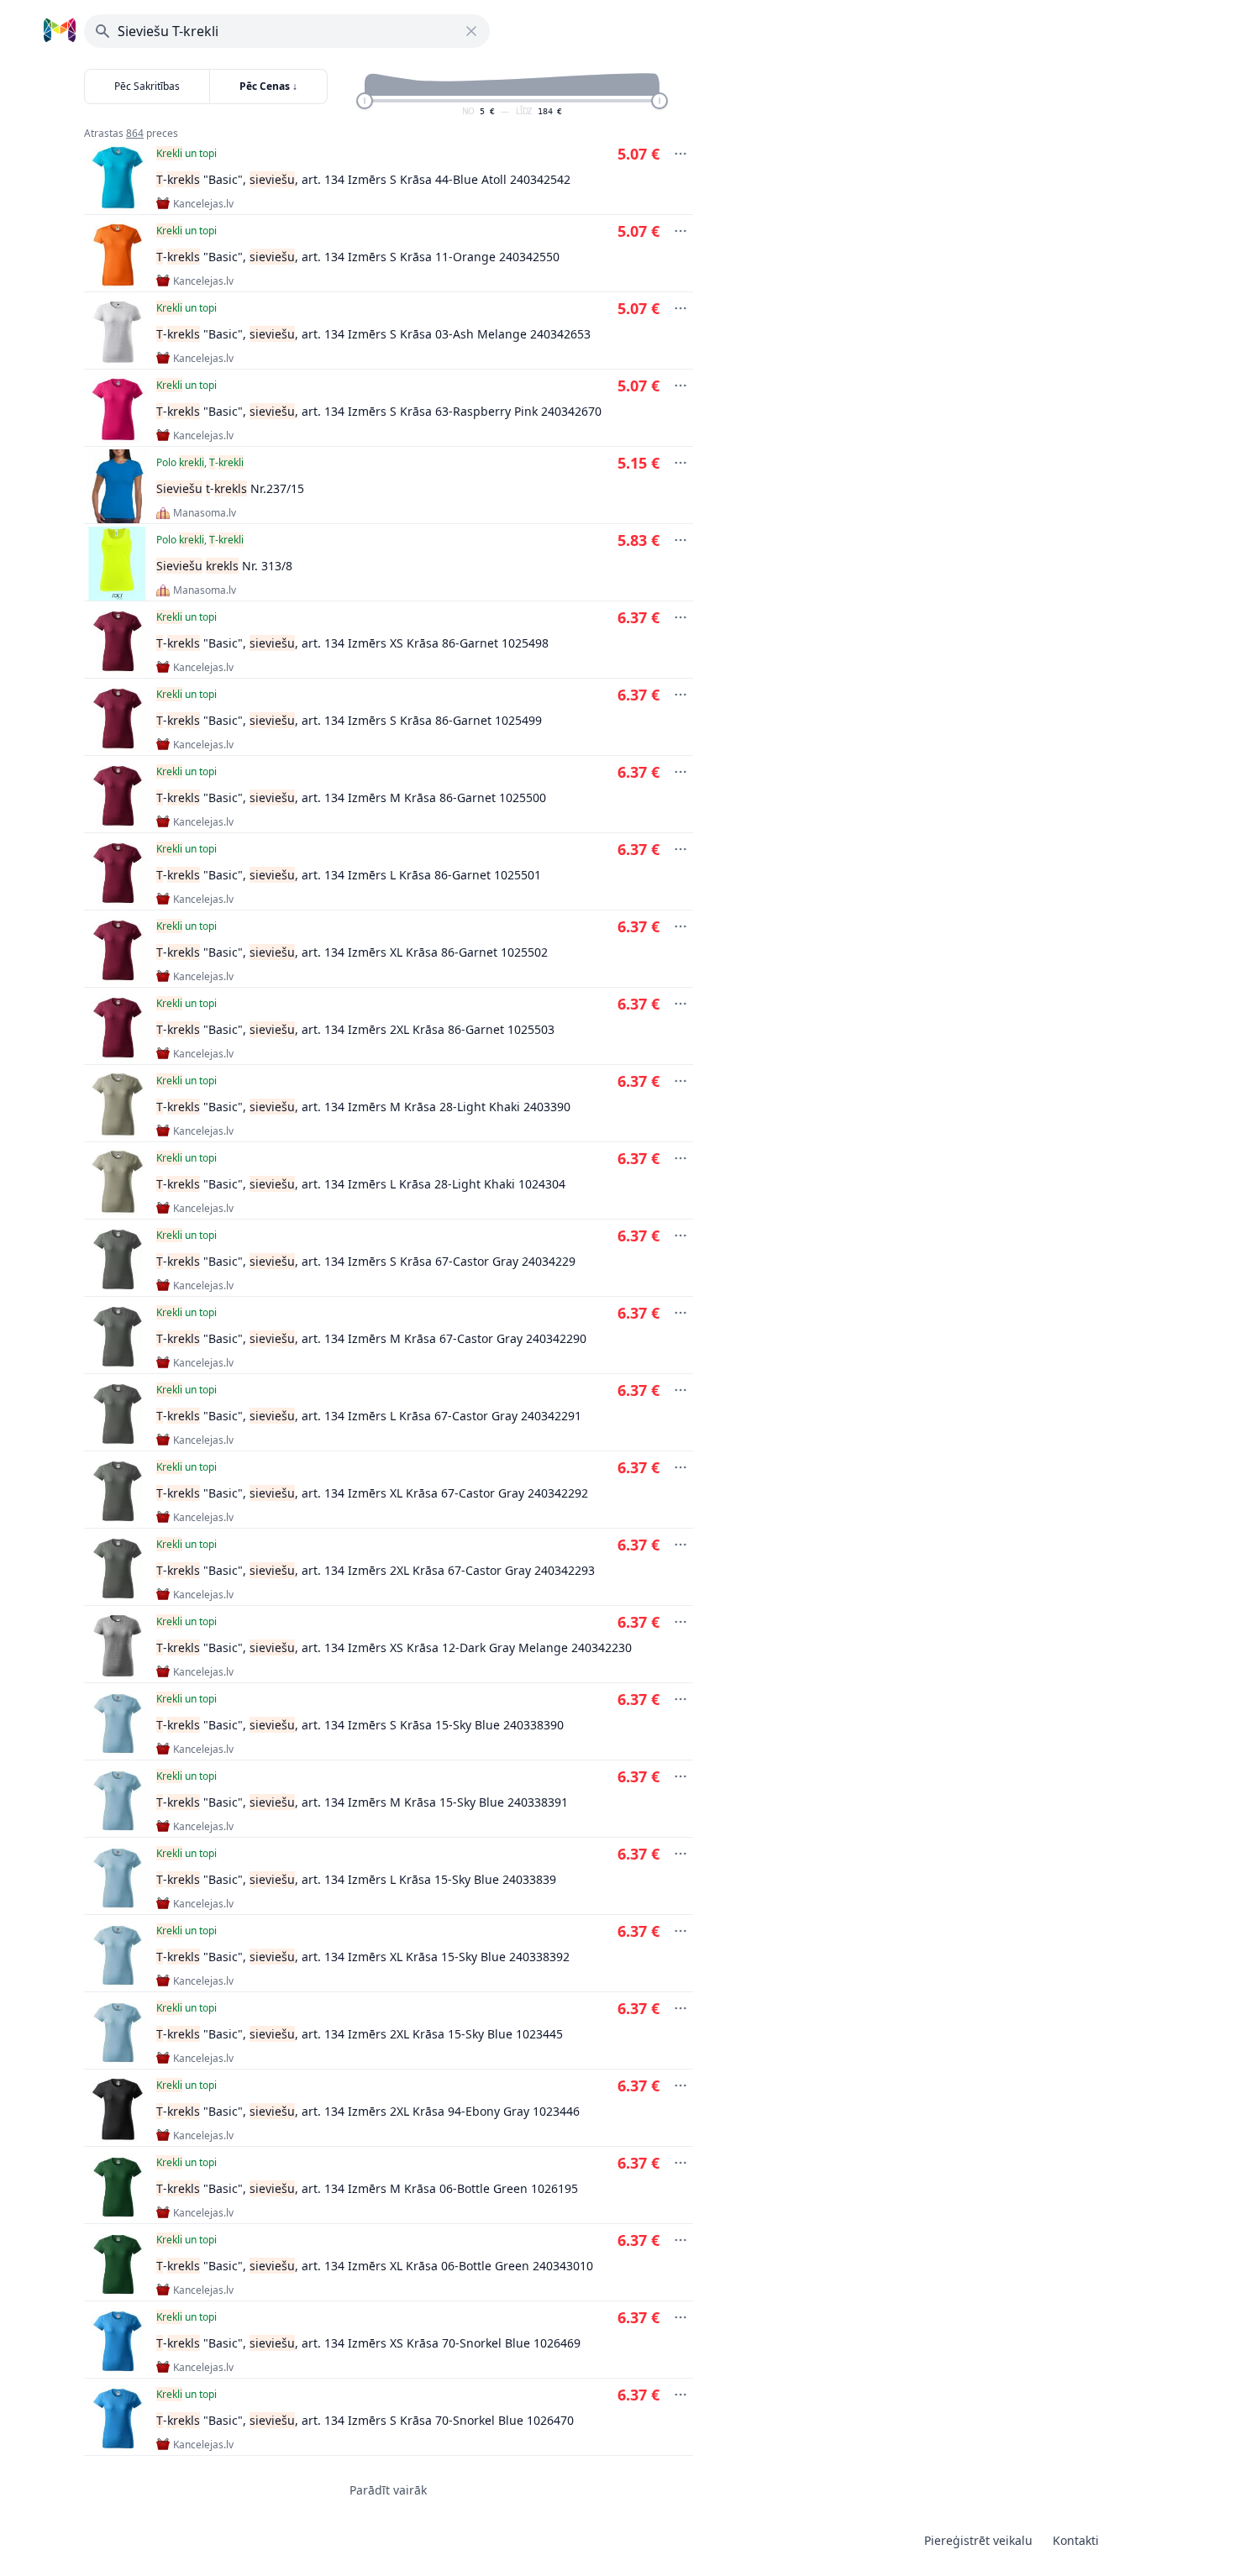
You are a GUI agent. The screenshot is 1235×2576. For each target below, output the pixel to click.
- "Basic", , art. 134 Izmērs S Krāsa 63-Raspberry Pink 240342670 (379, 411)
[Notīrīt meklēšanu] (471, 31)
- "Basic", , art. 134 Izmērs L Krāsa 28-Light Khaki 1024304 (361, 1184)
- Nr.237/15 (230, 488)
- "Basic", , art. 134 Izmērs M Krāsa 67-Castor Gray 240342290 (371, 1338)
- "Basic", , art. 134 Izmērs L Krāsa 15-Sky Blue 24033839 (356, 1879)
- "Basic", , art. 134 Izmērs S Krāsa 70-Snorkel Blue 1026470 (365, 2420)
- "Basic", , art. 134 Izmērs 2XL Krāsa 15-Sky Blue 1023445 (360, 2034)
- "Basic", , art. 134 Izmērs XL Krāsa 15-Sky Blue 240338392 (363, 1957)
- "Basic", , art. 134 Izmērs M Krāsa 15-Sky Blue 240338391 (362, 1802)
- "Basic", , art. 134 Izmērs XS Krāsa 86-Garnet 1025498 (352, 643)
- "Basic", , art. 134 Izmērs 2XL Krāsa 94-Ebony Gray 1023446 (368, 2111)
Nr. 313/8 (224, 566)
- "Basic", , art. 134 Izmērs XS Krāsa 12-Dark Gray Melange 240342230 (394, 1647)
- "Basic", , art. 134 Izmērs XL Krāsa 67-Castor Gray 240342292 (372, 1493)
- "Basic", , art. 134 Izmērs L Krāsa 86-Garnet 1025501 (349, 875)
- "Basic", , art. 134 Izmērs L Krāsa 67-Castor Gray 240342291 (369, 1416)
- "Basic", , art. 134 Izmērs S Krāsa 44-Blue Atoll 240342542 (363, 179)
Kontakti (1076, 2540)
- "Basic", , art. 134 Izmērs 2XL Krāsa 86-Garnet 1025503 (355, 1029)
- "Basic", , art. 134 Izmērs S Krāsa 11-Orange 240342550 (358, 257)
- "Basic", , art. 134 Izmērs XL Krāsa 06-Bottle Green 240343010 (375, 2266)
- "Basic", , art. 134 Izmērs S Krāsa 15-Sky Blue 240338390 (360, 1725)
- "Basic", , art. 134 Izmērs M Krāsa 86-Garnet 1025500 (351, 797)
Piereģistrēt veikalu (978, 2540)
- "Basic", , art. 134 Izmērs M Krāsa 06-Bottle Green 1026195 (367, 2188)
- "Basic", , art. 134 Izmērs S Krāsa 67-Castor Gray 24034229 (366, 1261)
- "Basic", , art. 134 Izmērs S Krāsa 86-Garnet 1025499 (349, 720)
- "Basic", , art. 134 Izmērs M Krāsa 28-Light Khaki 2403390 (363, 1107)
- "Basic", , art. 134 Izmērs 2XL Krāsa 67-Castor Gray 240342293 (376, 1570)
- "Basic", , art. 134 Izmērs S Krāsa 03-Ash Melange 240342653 (373, 334)
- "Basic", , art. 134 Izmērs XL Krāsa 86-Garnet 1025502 (352, 952)
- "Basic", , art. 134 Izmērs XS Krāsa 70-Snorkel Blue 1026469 (368, 2343)
